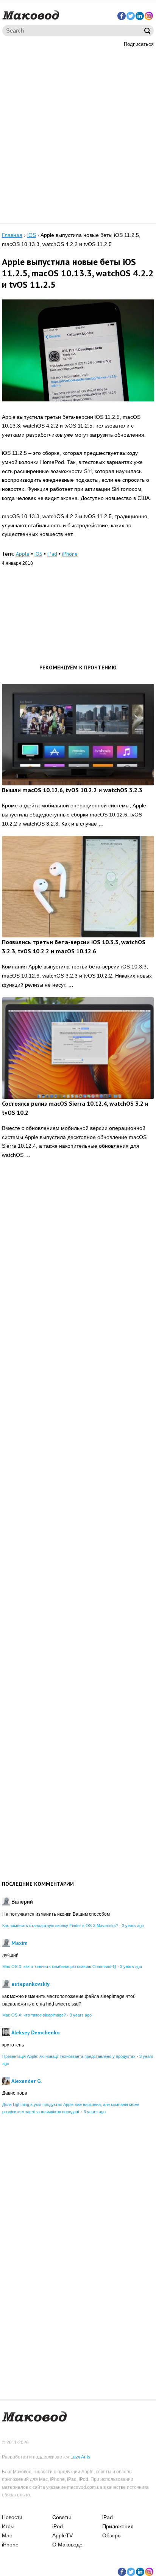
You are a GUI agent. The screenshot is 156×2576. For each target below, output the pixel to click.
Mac (7, 2535)
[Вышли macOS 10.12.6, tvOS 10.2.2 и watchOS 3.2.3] (78, 735)
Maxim (19, 1943)
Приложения (118, 2526)
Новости (12, 2517)
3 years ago (133, 1926)
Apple (23, 554)
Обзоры (112, 2535)
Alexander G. (27, 2081)
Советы (62, 2517)
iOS (38, 554)
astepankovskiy (30, 1984)
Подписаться (139, 44)
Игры (8, 2526)
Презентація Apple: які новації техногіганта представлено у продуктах (69, 2056)
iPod (58, 2526)
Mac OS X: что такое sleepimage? (34, 2015)
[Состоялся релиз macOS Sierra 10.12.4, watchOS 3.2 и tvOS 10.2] (78, 1048)
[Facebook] (122, 16)
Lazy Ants (80, 2457)
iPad (52, 554)
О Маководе (67, 2545)
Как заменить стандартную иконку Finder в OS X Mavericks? (60, 1926)
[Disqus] (78, 1283)
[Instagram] (149, 16)
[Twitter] (131, 16)
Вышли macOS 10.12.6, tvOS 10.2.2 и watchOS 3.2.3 (72, 790)
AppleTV (62, 2535)
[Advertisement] (78, 134)
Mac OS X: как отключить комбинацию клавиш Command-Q (59, 1966)
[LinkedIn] (140, 16)
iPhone (70, 554)
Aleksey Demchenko (35, 2032)
